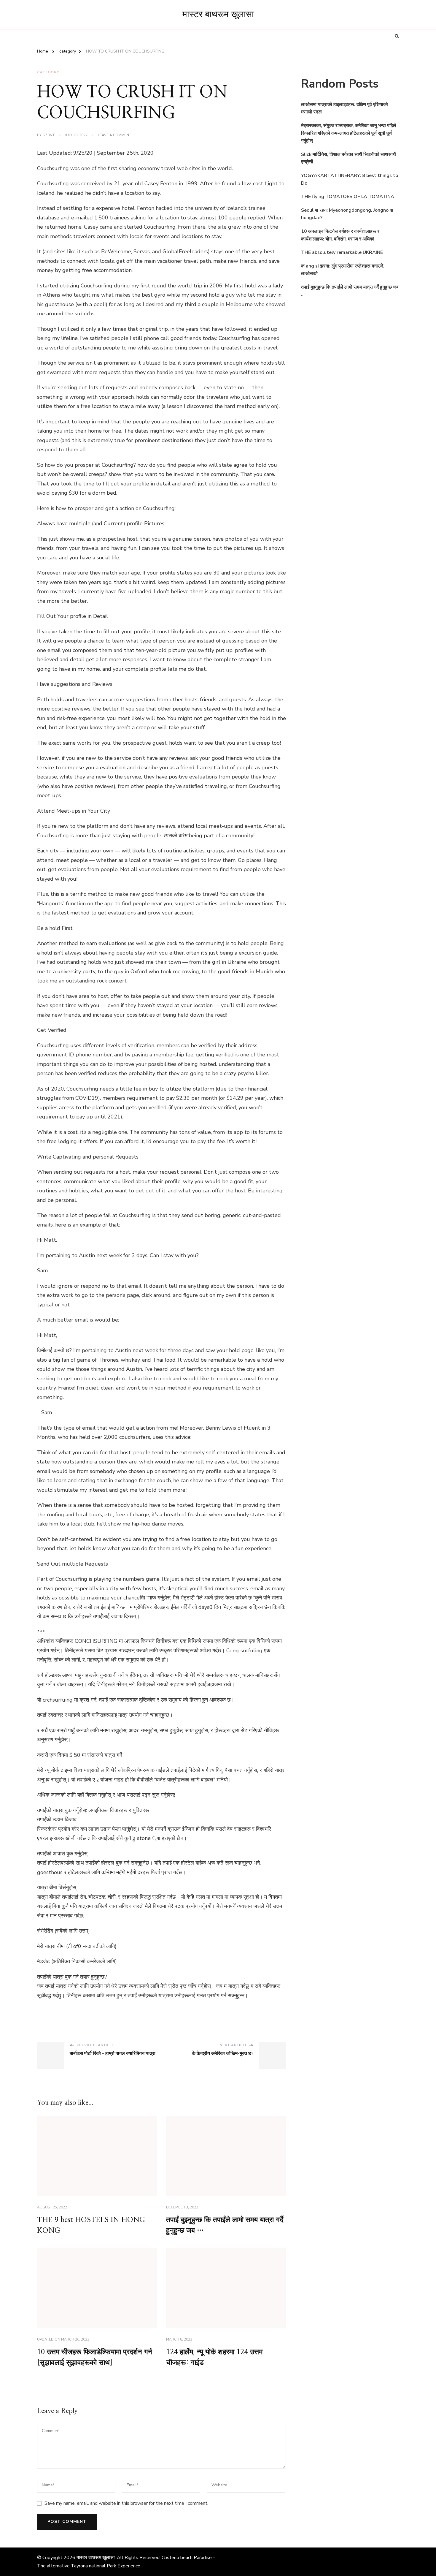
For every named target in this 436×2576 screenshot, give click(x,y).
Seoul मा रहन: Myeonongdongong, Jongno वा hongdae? (347, 214)
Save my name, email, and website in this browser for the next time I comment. (126, 2503)
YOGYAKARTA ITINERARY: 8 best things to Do (350, 179)
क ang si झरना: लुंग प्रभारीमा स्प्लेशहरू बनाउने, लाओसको (343, 270)
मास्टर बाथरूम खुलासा (218, 15)
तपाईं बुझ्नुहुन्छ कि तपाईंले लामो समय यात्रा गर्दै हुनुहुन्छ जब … (350, 291)
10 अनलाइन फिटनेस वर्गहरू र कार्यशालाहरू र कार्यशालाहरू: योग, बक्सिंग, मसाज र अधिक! (340, 235)
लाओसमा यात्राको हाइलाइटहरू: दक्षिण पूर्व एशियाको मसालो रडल (344, 108)
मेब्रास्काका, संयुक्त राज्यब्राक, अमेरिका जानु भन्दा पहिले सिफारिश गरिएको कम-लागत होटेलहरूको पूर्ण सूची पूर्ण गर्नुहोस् (349, 133)
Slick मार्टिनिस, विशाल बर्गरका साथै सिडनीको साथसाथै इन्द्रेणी (349, 158)
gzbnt (48, 135)
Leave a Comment (114, 135)
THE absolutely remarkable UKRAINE (342, 252)
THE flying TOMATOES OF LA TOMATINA (348, 197)
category (48, 72)
